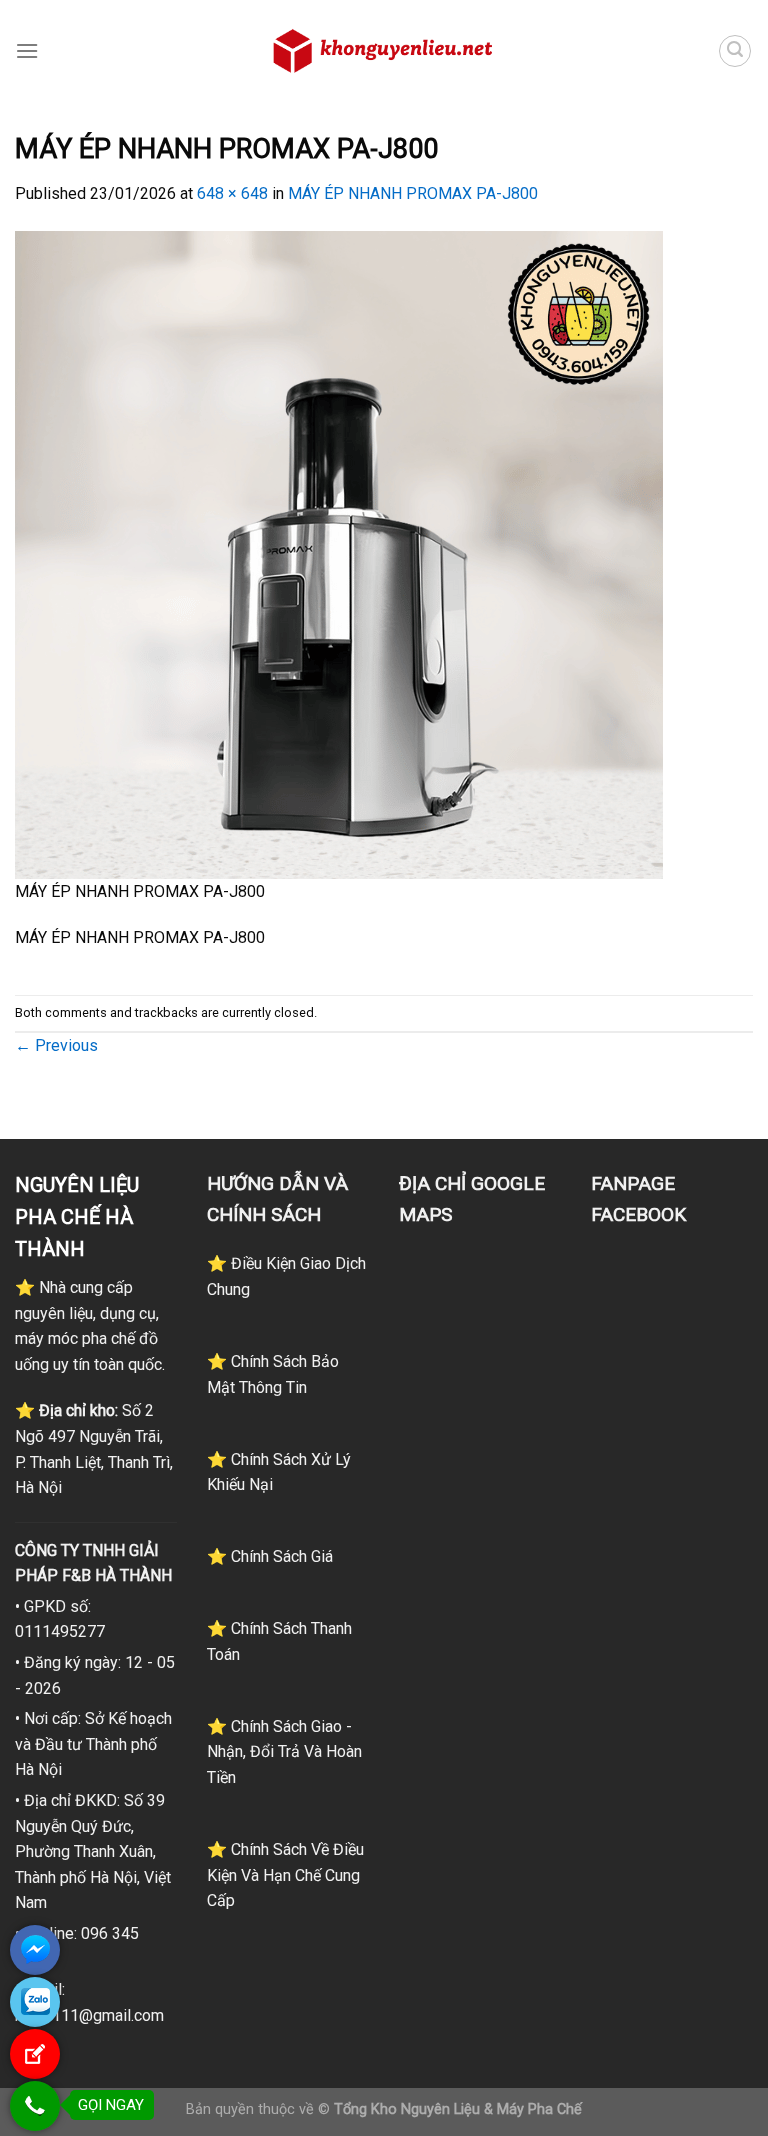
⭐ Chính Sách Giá (270, 1556)
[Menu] (27, 50)
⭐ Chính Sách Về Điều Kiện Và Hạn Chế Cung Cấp (285, 1875)
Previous (56, 1045)
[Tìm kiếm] (735, 51)
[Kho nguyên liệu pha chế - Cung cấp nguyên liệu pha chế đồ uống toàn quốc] (384, 51)
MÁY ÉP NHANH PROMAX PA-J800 (413, 193)
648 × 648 (232, 193)
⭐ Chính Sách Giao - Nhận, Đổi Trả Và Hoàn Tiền (284, 1752)
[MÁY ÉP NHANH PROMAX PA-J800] (339, 553)
